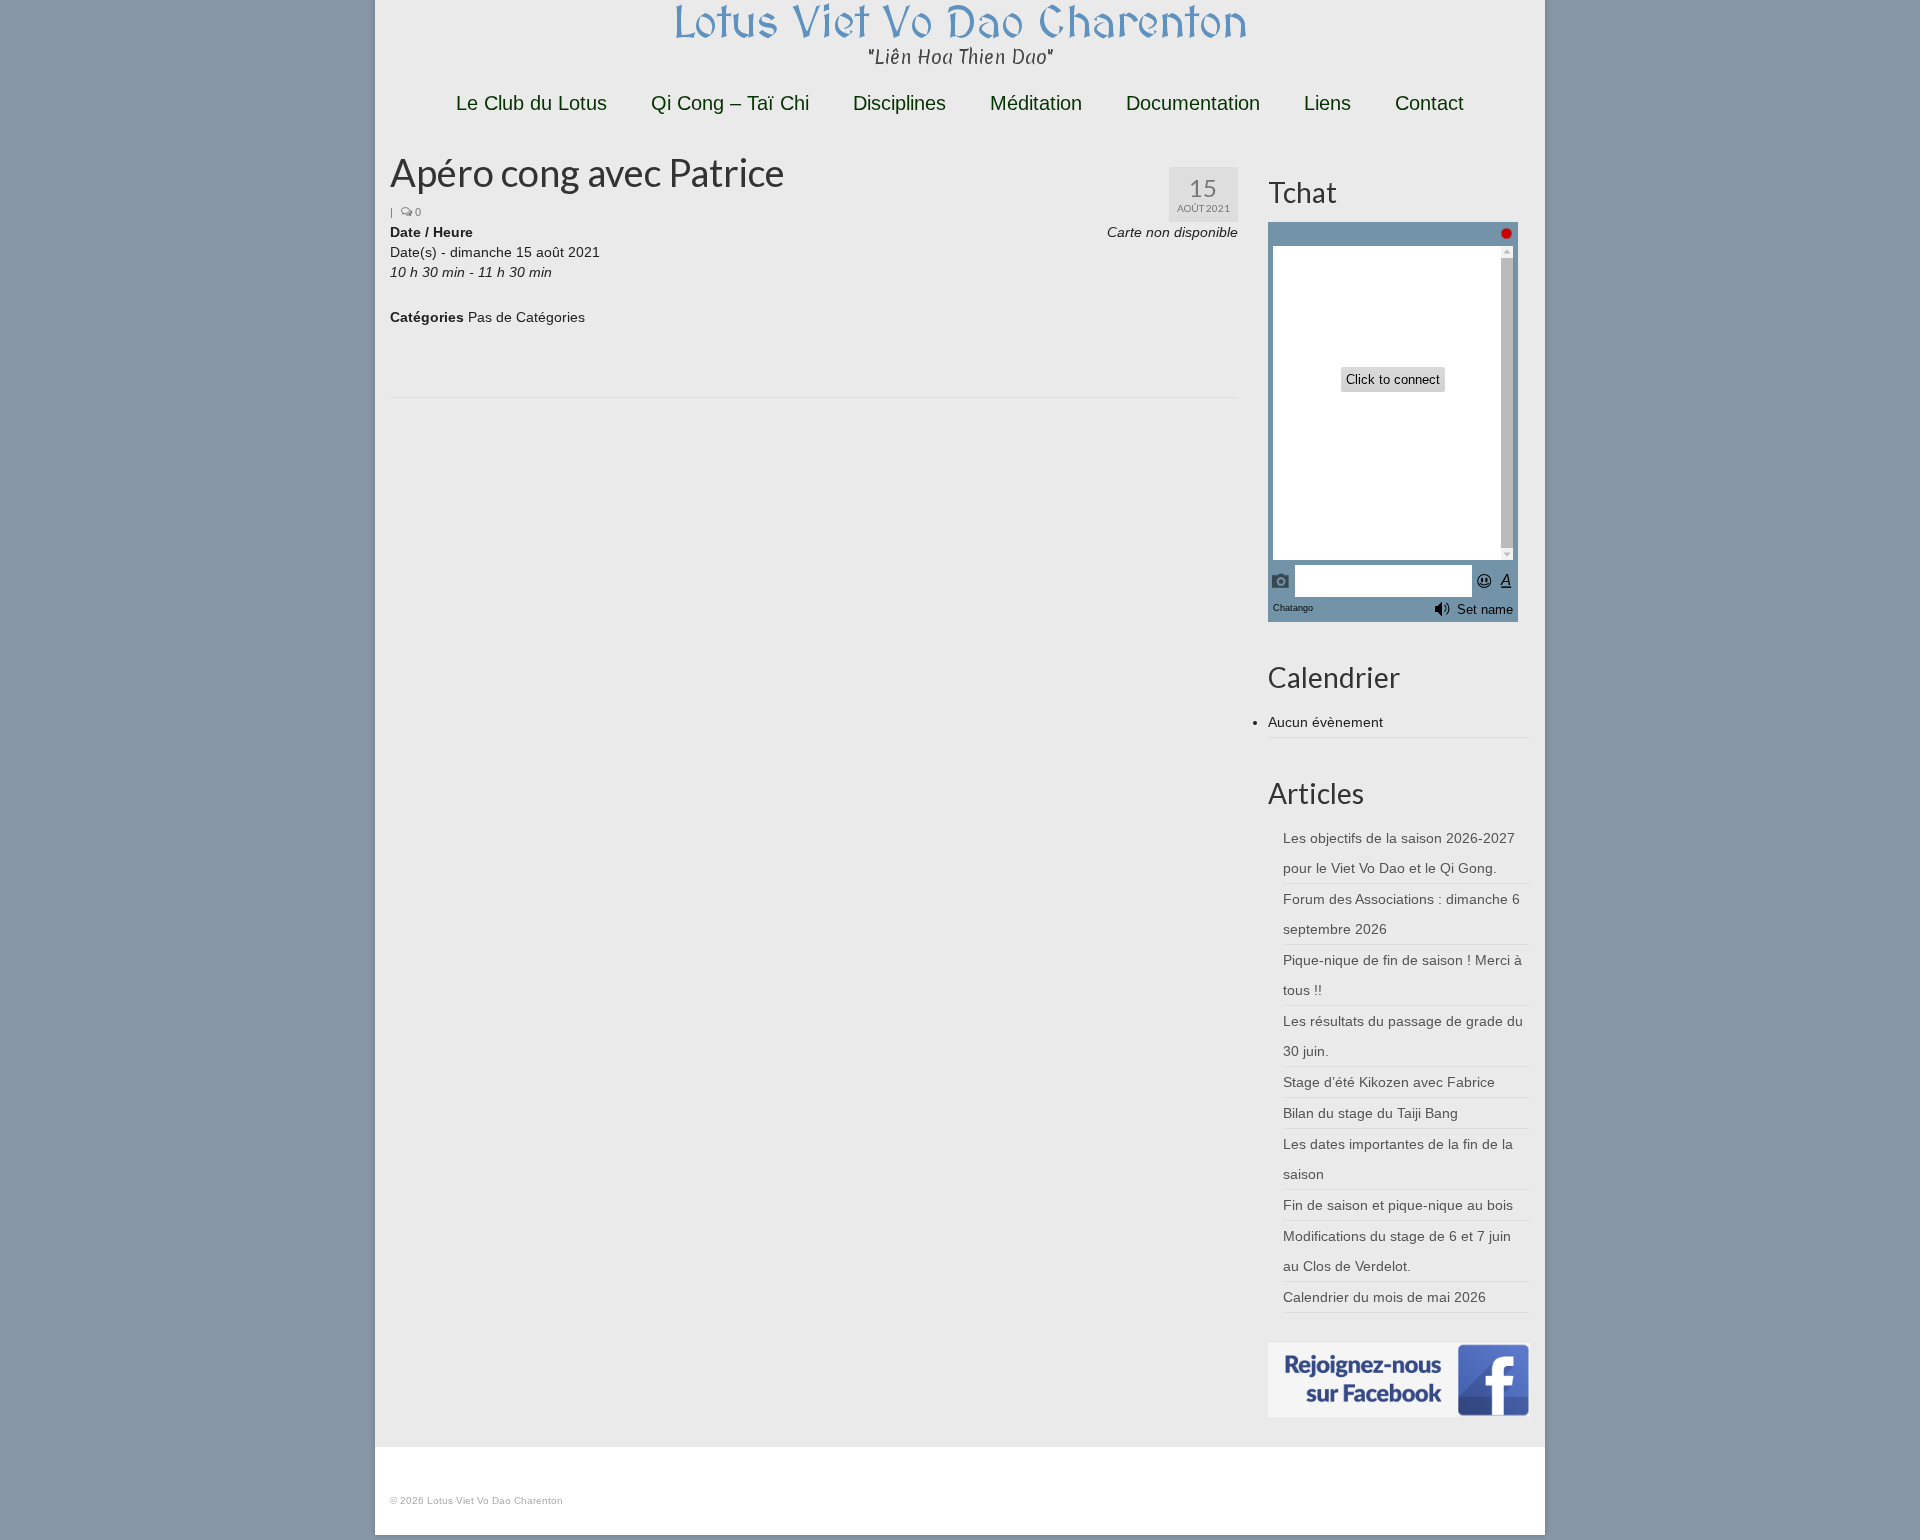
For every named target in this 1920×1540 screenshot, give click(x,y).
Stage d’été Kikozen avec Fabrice (1389, 1082)
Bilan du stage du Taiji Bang (1370, 1113)
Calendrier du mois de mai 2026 (1384, 1297)
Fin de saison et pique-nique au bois (1398, 1205)
